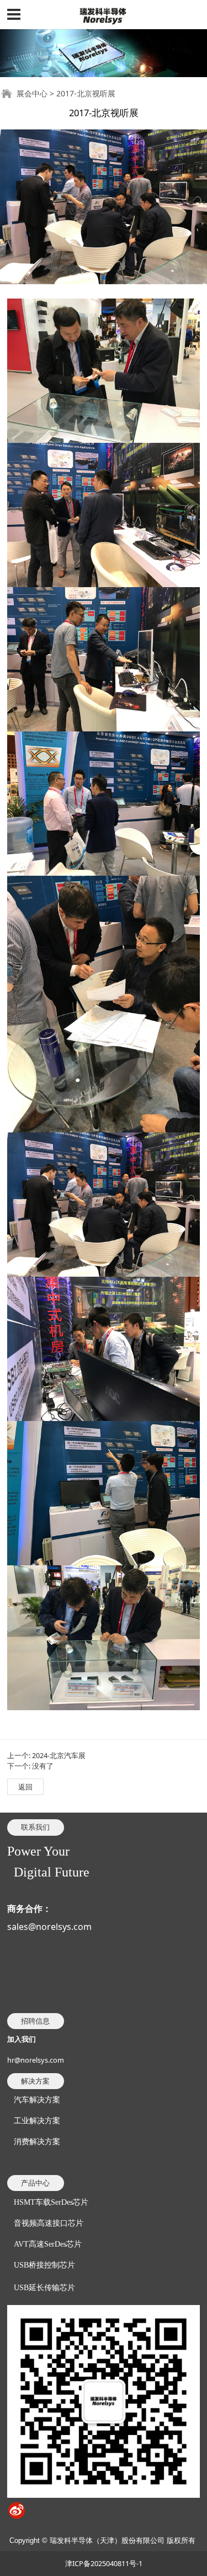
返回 (25, 1787)
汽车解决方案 (37, 2100)
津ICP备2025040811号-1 (104, 2563)
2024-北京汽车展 (59, 1755)
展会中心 (32, 93)
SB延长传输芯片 (44, 2288)
